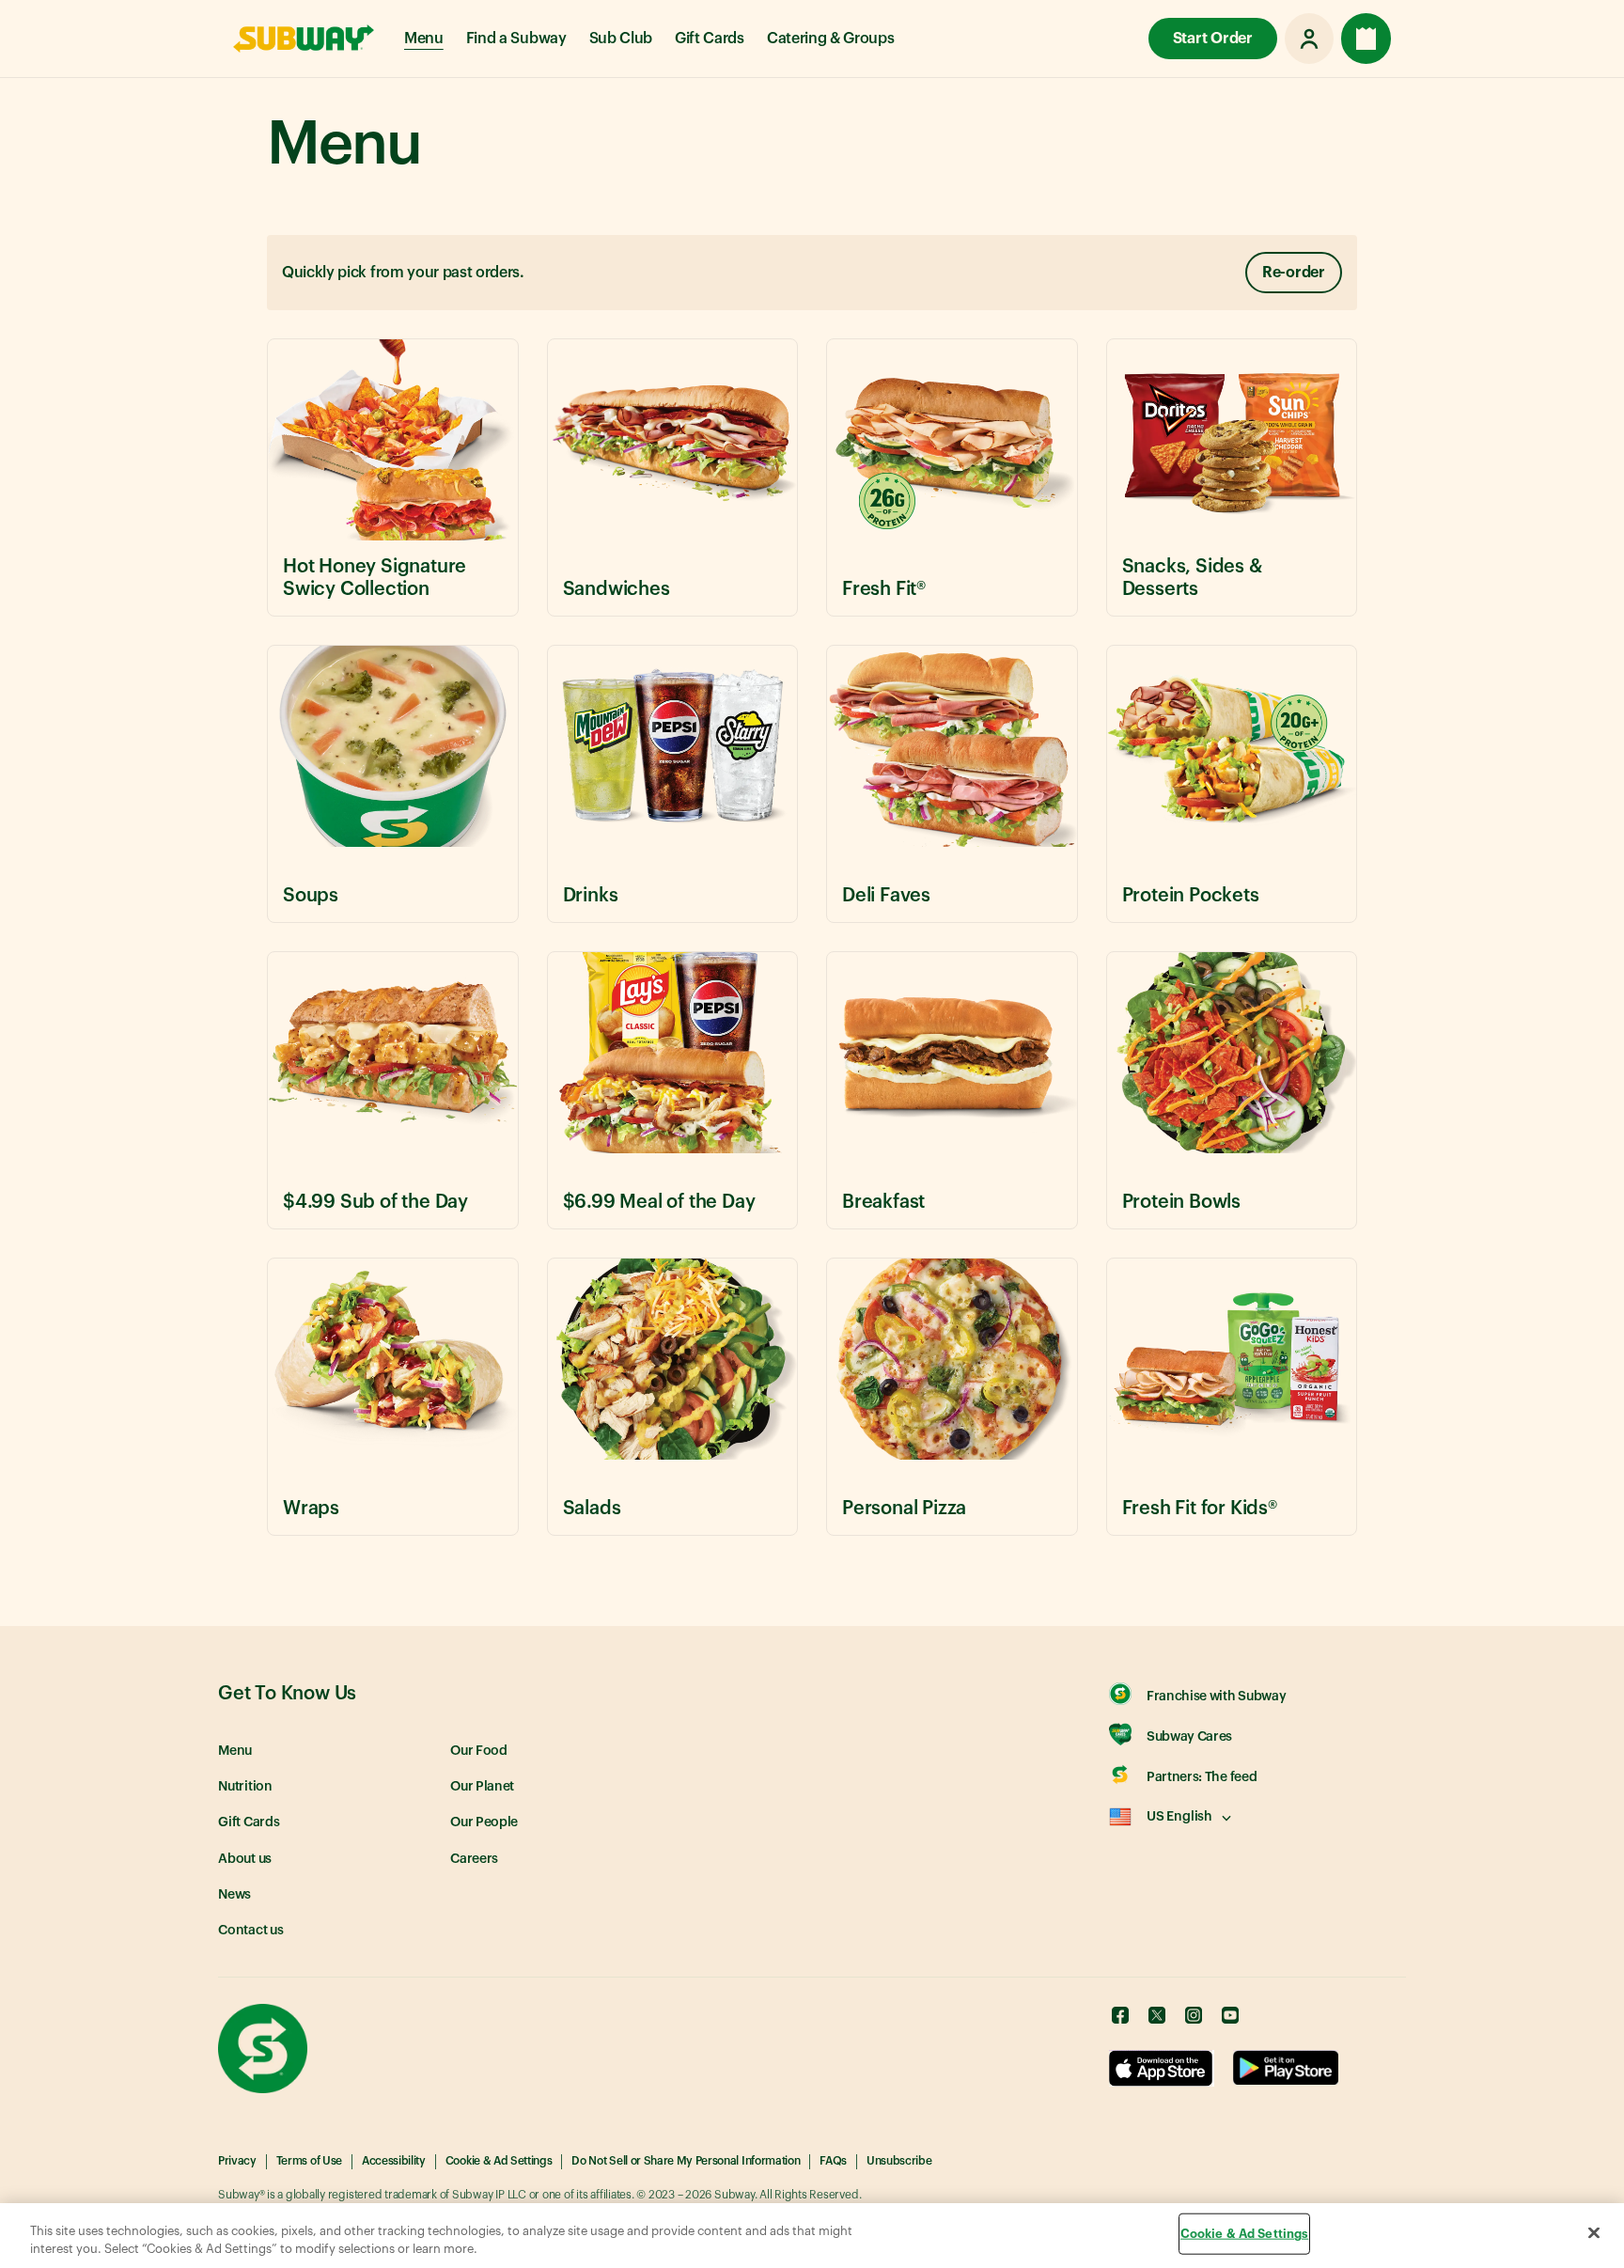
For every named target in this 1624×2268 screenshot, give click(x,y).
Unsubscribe (899, 2161)
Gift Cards (710, 39)
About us (245, 1859)
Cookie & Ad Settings (499, 2161)
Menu (424, 39)
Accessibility (394, 2161)
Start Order (1213, 39)
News (234, 1895)
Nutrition (245, 1787)
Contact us (251, 1931)
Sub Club (621, 39)
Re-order (1294, 273)
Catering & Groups (831, 39)
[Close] (1594, 2233)
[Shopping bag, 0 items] (1366, 39)
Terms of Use (309, 2161)
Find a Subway (516, 39)
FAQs (833, 2161)
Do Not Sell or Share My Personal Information (686, 2161)
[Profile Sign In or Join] (1309, 39)
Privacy (237, 2161)
